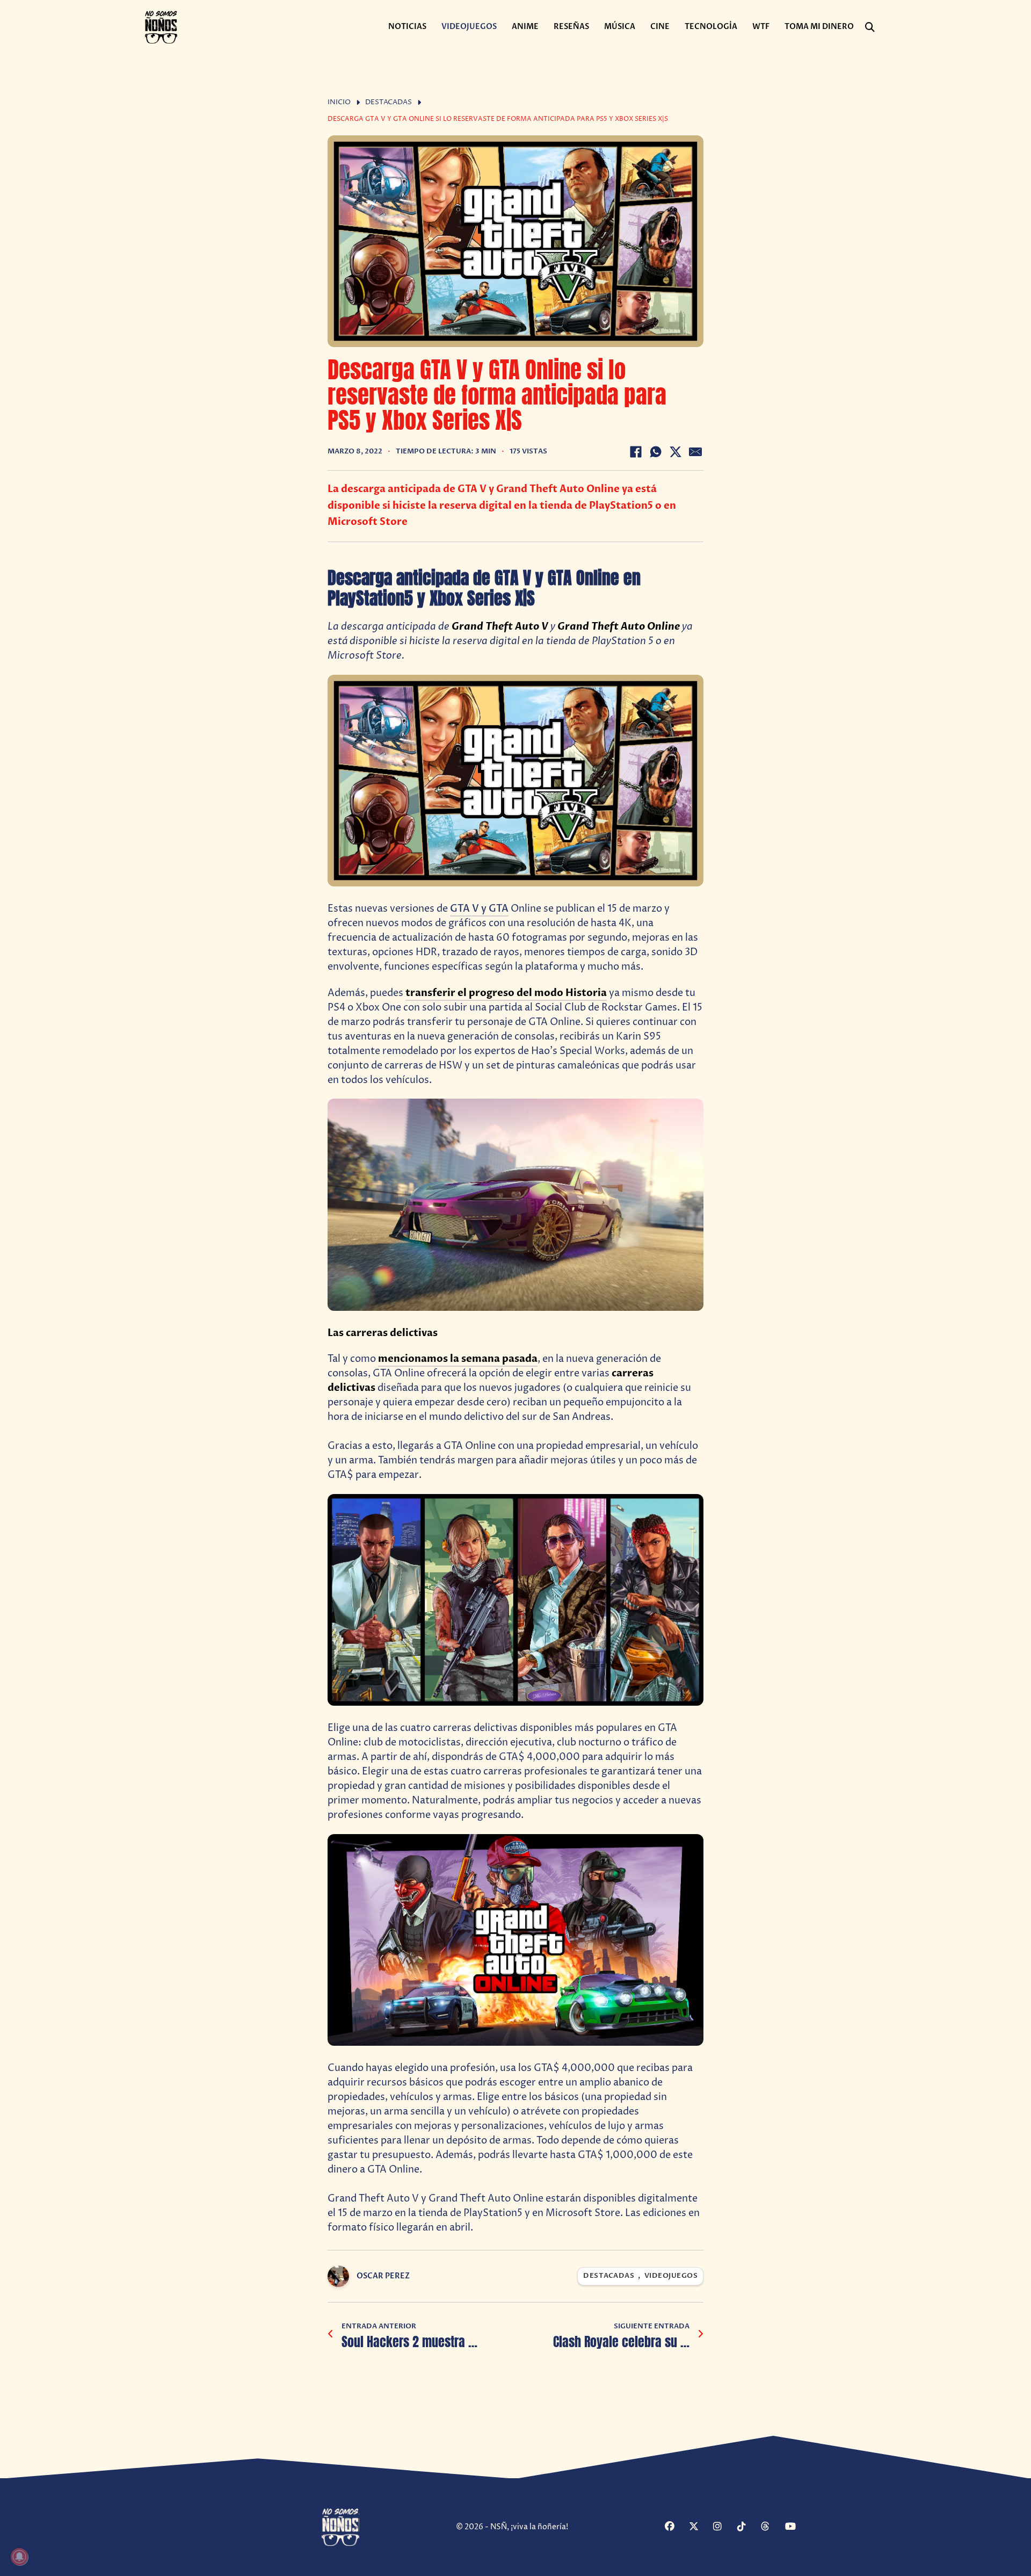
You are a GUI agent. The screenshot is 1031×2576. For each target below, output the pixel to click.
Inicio (339, 102)
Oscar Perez (383, 2276)
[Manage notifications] (19, 2557)
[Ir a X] (700, 2527)
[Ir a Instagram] (724, 2527)
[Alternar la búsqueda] (870, 27)
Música (620, 27)
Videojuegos (469, 27)
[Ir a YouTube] (796, 2527)
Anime (525, 27)
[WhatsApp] (656, 452)
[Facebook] (636, 452)
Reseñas (571, 27)
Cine (660, 27)
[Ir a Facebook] (676, 2527)
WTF (761, 27)
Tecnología (711, 27)
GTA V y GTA (479, 909)
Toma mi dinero (819, 27)
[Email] (695, 452)
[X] (676, 452)
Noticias (407, 27)
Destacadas (389, 102)
